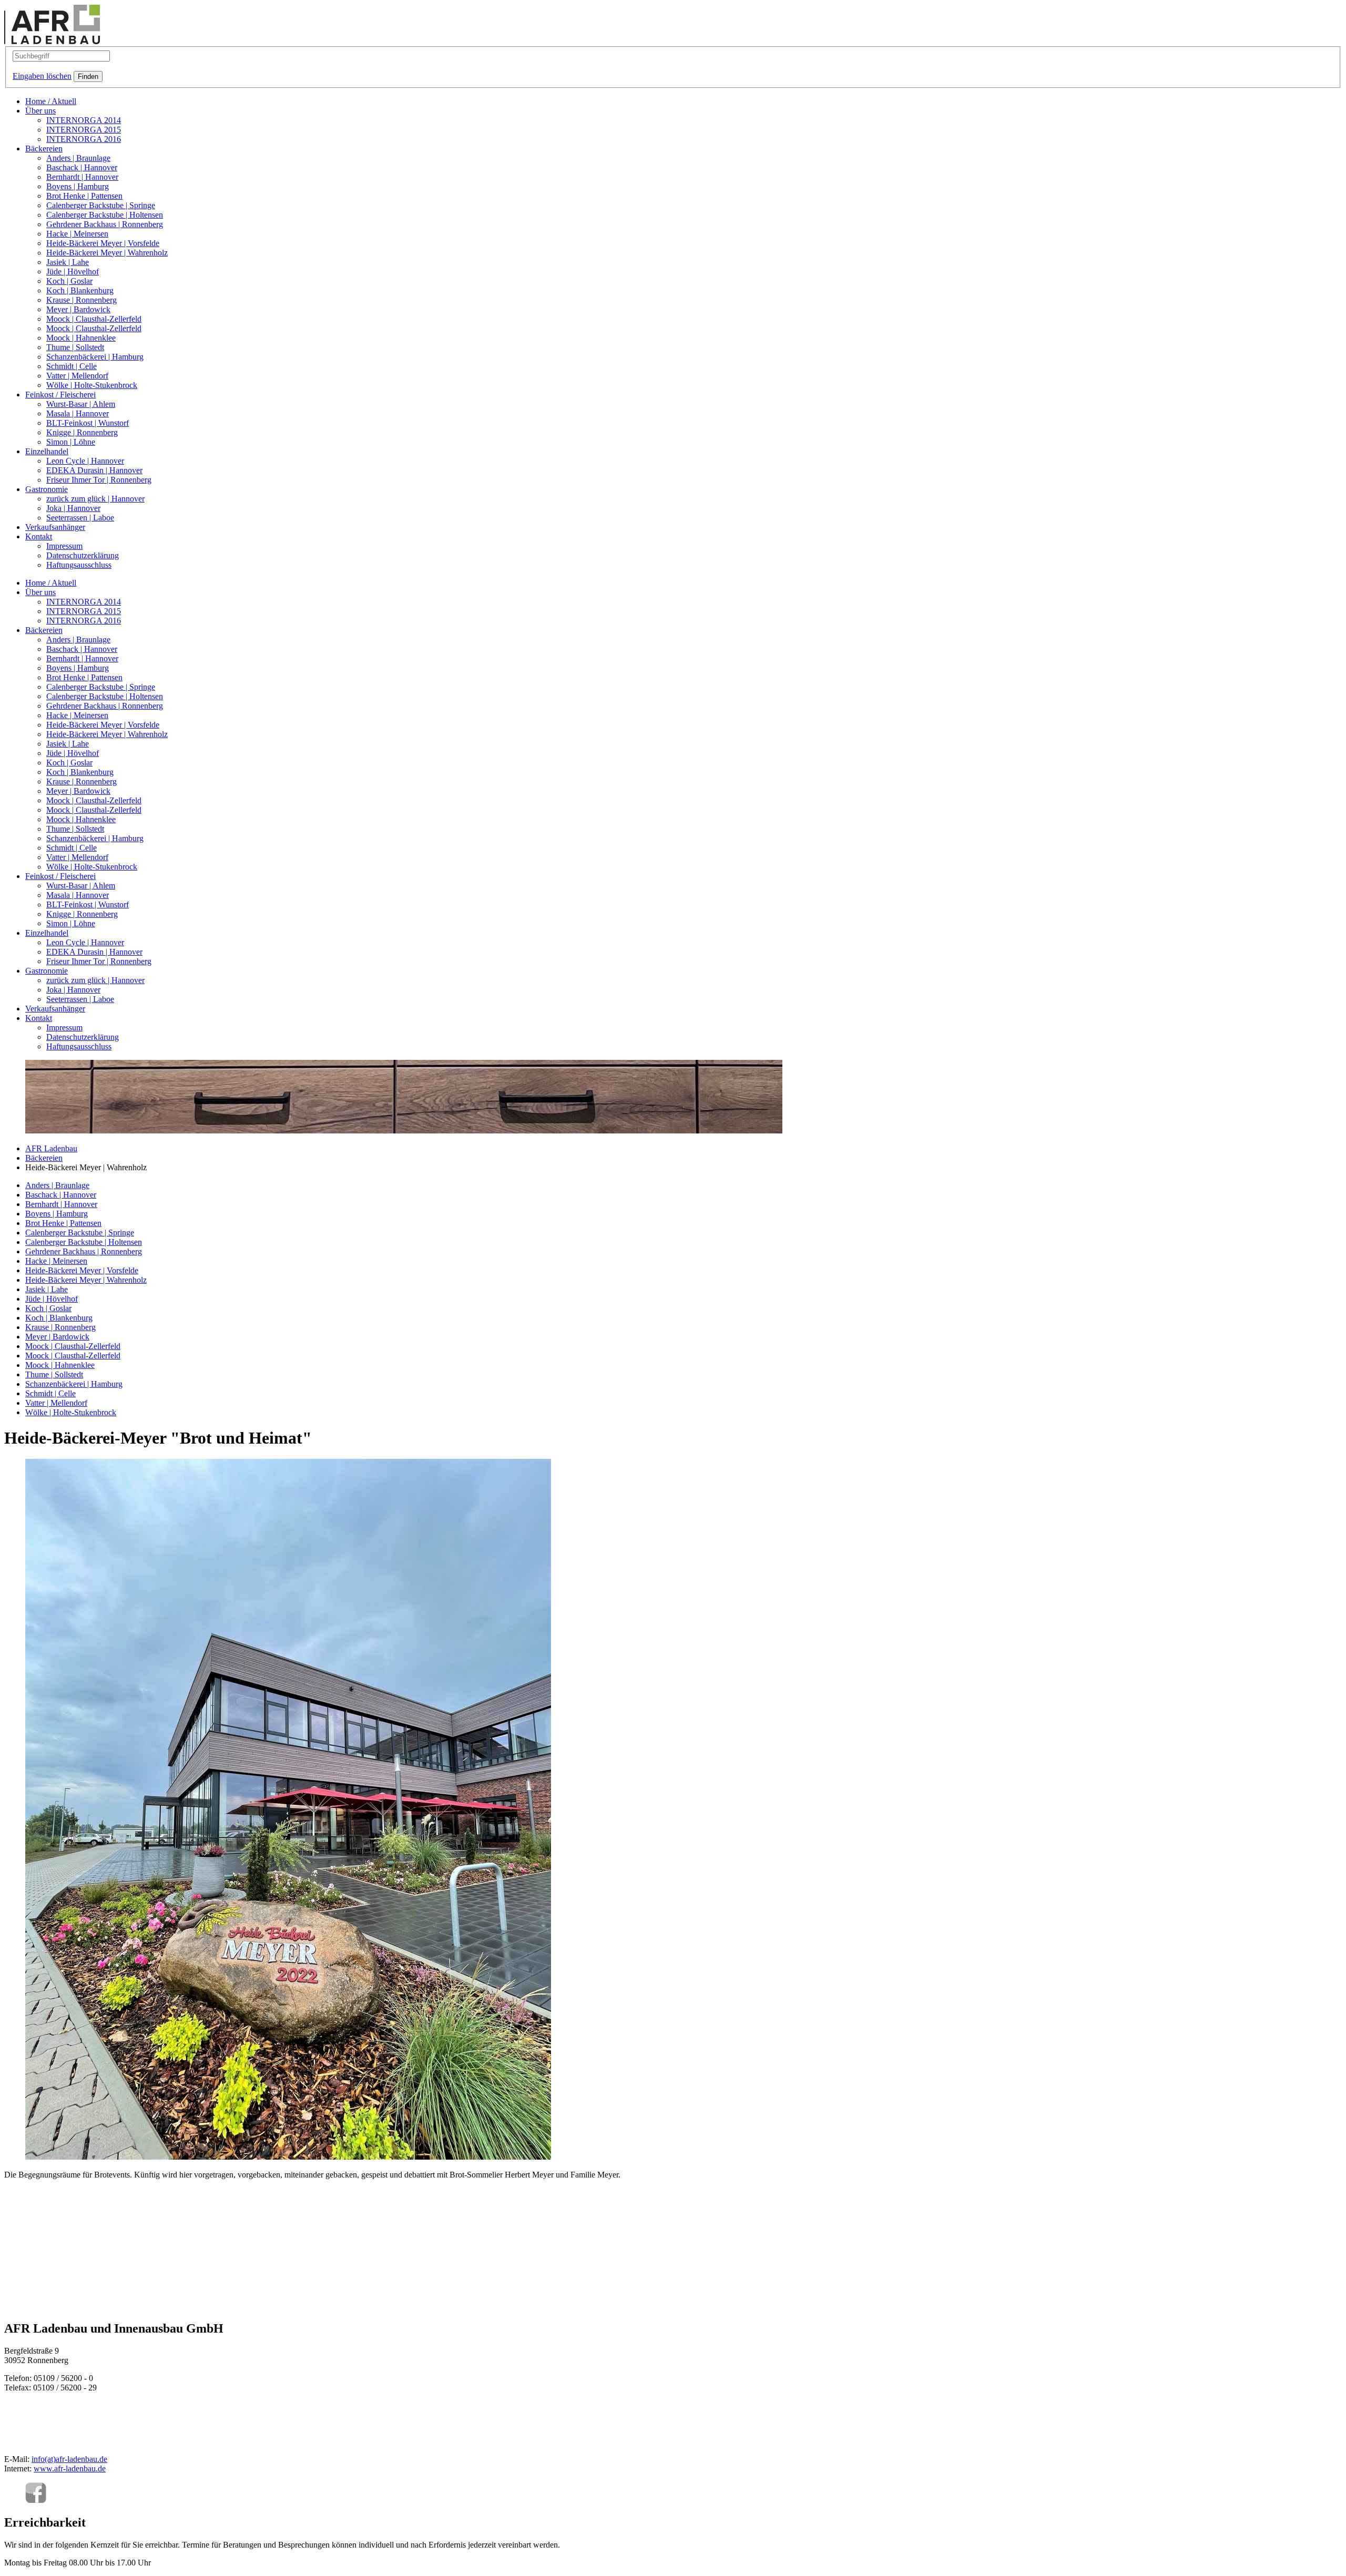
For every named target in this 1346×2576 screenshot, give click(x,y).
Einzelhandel (47, 451)
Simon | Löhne (71, 442)
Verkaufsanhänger (55, 527)
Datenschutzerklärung (83, 555)
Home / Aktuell (51, 101)
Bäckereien (44, 149)
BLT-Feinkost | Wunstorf (88, 423)
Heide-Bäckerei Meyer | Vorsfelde (103, 243)
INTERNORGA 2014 (84, 120)
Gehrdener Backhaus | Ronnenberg (105, 224)
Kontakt (39, 536)
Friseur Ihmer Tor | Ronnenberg (99, 480)
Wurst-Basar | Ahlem (81, 404)
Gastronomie (47, 489)
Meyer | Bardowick (78, 309)
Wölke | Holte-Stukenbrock (92, 385)
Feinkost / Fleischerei (60, 395)
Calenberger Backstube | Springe (101, 205)
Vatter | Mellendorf (77, 376)
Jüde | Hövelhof (73, 272)
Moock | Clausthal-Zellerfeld (94, 319)
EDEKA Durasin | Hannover (94, 470)
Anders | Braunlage (78, 158)
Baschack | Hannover (82, 167)
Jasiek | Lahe (68, 262)
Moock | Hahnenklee (81, 338)
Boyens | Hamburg (78, 186)
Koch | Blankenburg (80, 290)
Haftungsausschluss (79, 565)
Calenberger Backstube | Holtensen (105, 215)
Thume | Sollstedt (75, 347)
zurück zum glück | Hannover (95, 499)
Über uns (40, 111)
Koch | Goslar (69, 281)
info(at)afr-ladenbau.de (69, 2459)
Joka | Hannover (73, 508)
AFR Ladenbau (51, 1148)
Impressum (64, 546)
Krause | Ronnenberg (81, 300)
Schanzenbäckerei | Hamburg (95, 357)
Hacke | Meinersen (77, 234)
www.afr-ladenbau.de (70, 2468)
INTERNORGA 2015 (84, 130)
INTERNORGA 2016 (84, 139)
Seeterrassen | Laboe (80, 518)
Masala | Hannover (78, 413)
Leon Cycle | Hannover (85, 461)
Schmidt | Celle (72, 366)
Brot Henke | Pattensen (84, 196)
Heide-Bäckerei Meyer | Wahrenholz (107, 253)
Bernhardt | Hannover (82, 177)
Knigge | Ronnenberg (82, 432)
